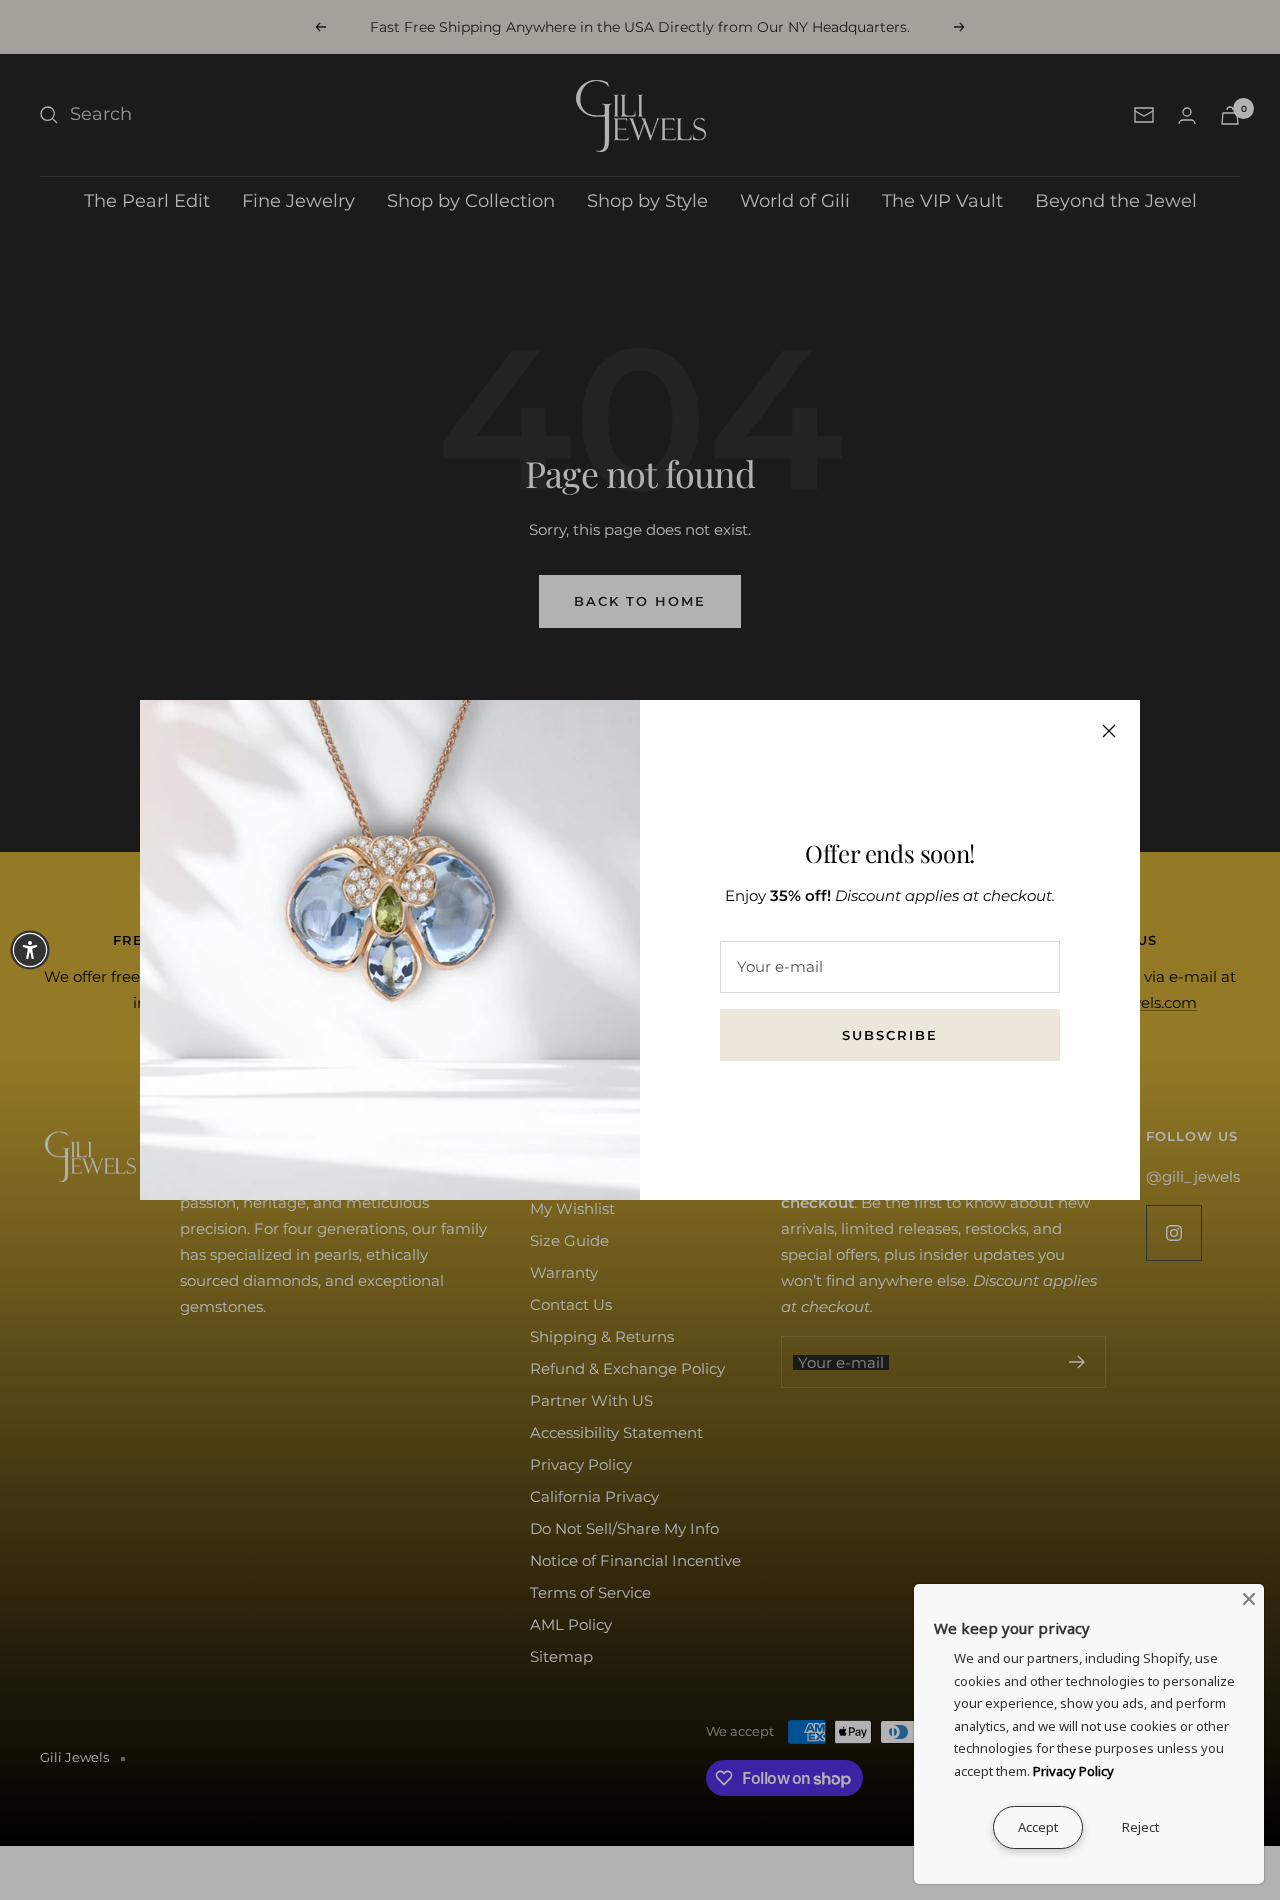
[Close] (1109, 731)
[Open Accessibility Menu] (30, 950)
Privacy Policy (1073, 1771)
